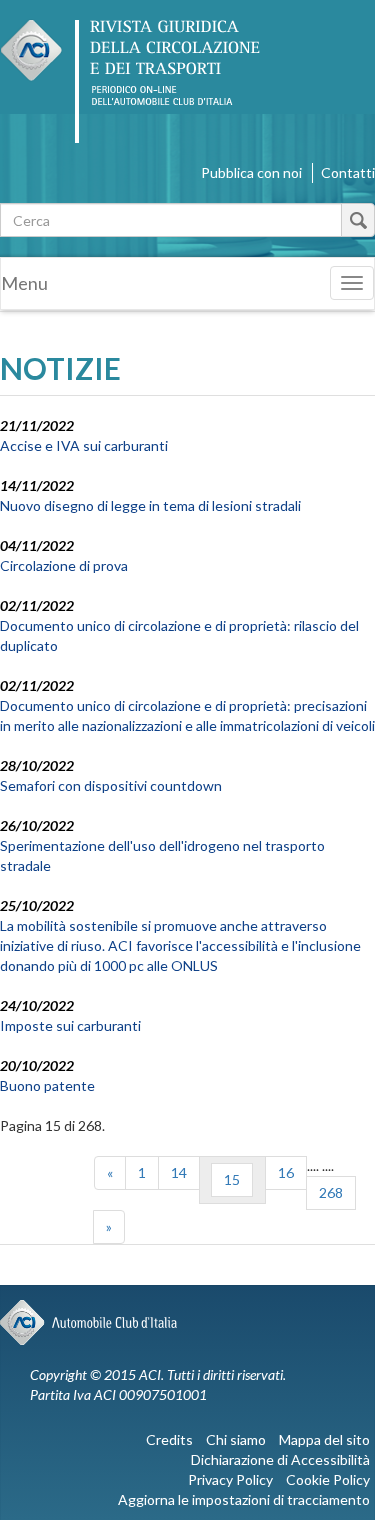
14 (179, 1172)
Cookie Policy (328, 1479)
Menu (24, 283)
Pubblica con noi (251, 172)
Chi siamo (236, 1439)
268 (331, 1192)
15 (232, 1179)
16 (286, 1172)
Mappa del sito (324, 1439)
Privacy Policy (230, 1479)
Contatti (348, 172)
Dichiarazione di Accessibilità (280, 1459)
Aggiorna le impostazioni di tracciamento (244, 1499)
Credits (169, 1439)
